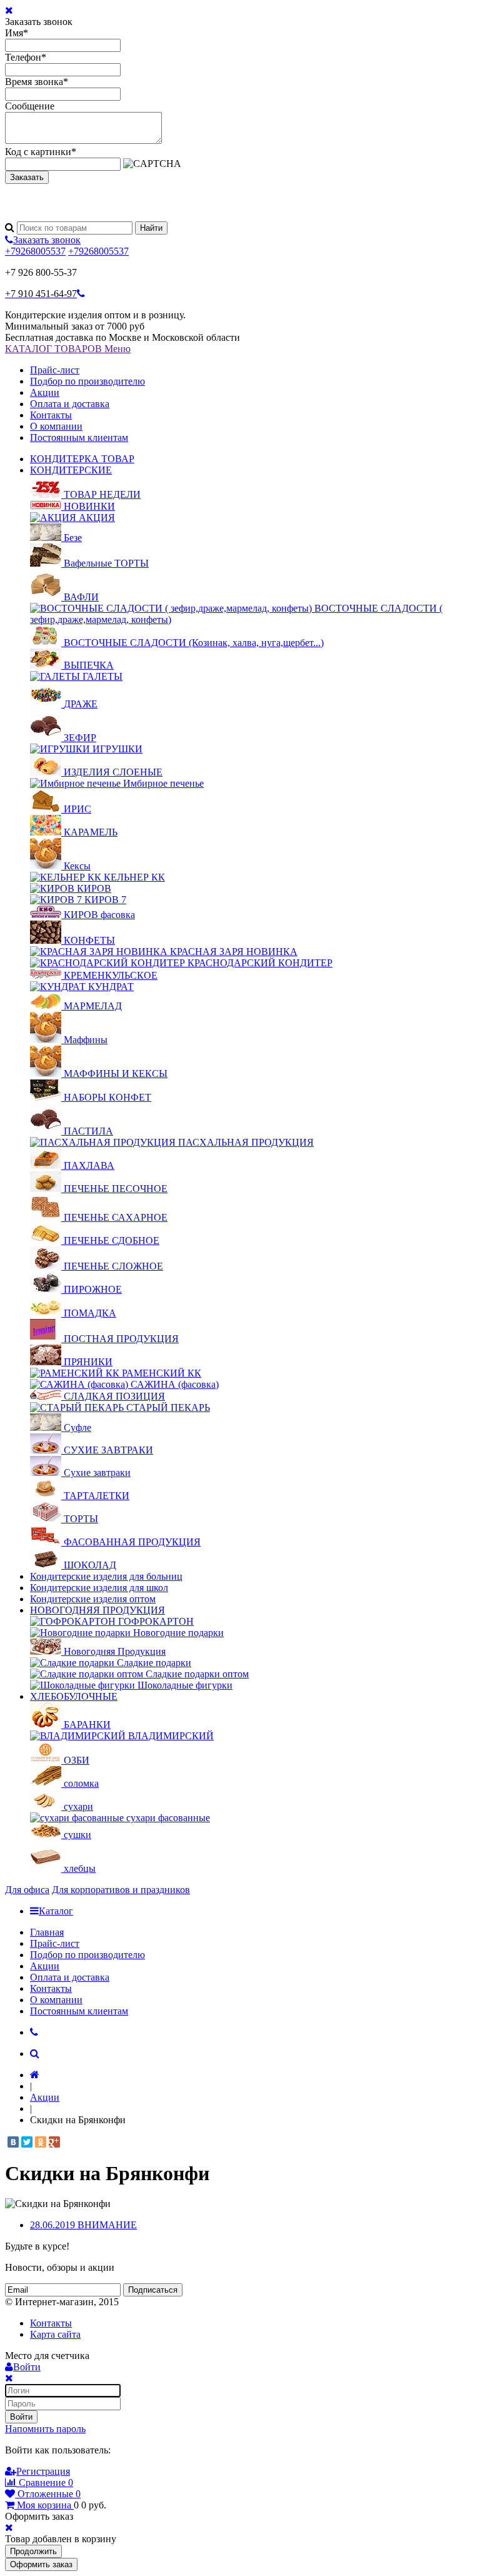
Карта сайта (55, 2334)
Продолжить (33, 2551)
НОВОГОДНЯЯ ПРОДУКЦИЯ (97, 1610)
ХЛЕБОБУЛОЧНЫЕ (74, 1696)
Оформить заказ (41, 2564)
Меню (117, 349)
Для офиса (27, 1890)
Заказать (27, 177)
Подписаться (153, 2290)
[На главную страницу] (35, 2075)
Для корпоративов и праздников (121, 1890)
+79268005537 (35, 251)
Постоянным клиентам (79, 437)
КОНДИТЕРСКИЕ (71, 470)
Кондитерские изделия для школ (99, 1588)
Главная (47, 1932)
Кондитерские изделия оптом (93, 1599)
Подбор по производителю (87, 381)
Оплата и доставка (70, 404)
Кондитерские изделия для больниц (106, 1576)
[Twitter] (27, 2142)
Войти (21, 2417)
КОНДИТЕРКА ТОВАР (82, 459)
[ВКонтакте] (13, 2142)
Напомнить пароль (45, 2429)
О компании (56, 426)
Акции (45, 392)
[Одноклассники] (41, 2142)
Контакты (51, 415)
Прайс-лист (55, 370)
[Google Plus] (54, 2142)
